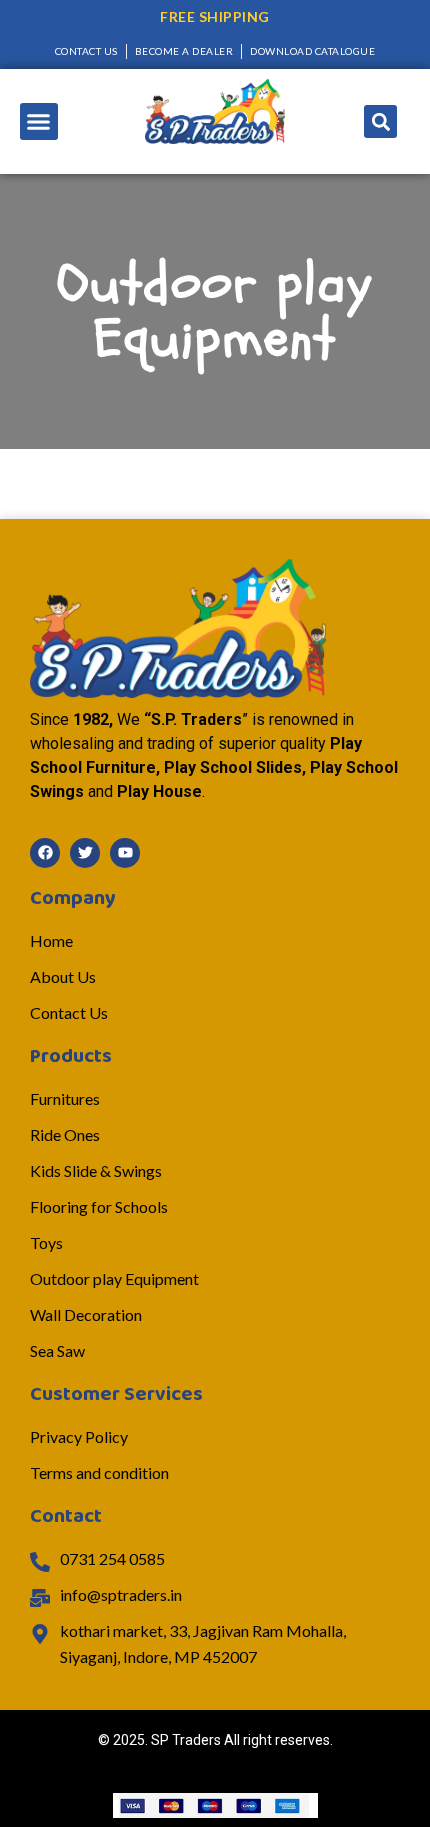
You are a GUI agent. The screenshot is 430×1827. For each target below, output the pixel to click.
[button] (39, 122)
